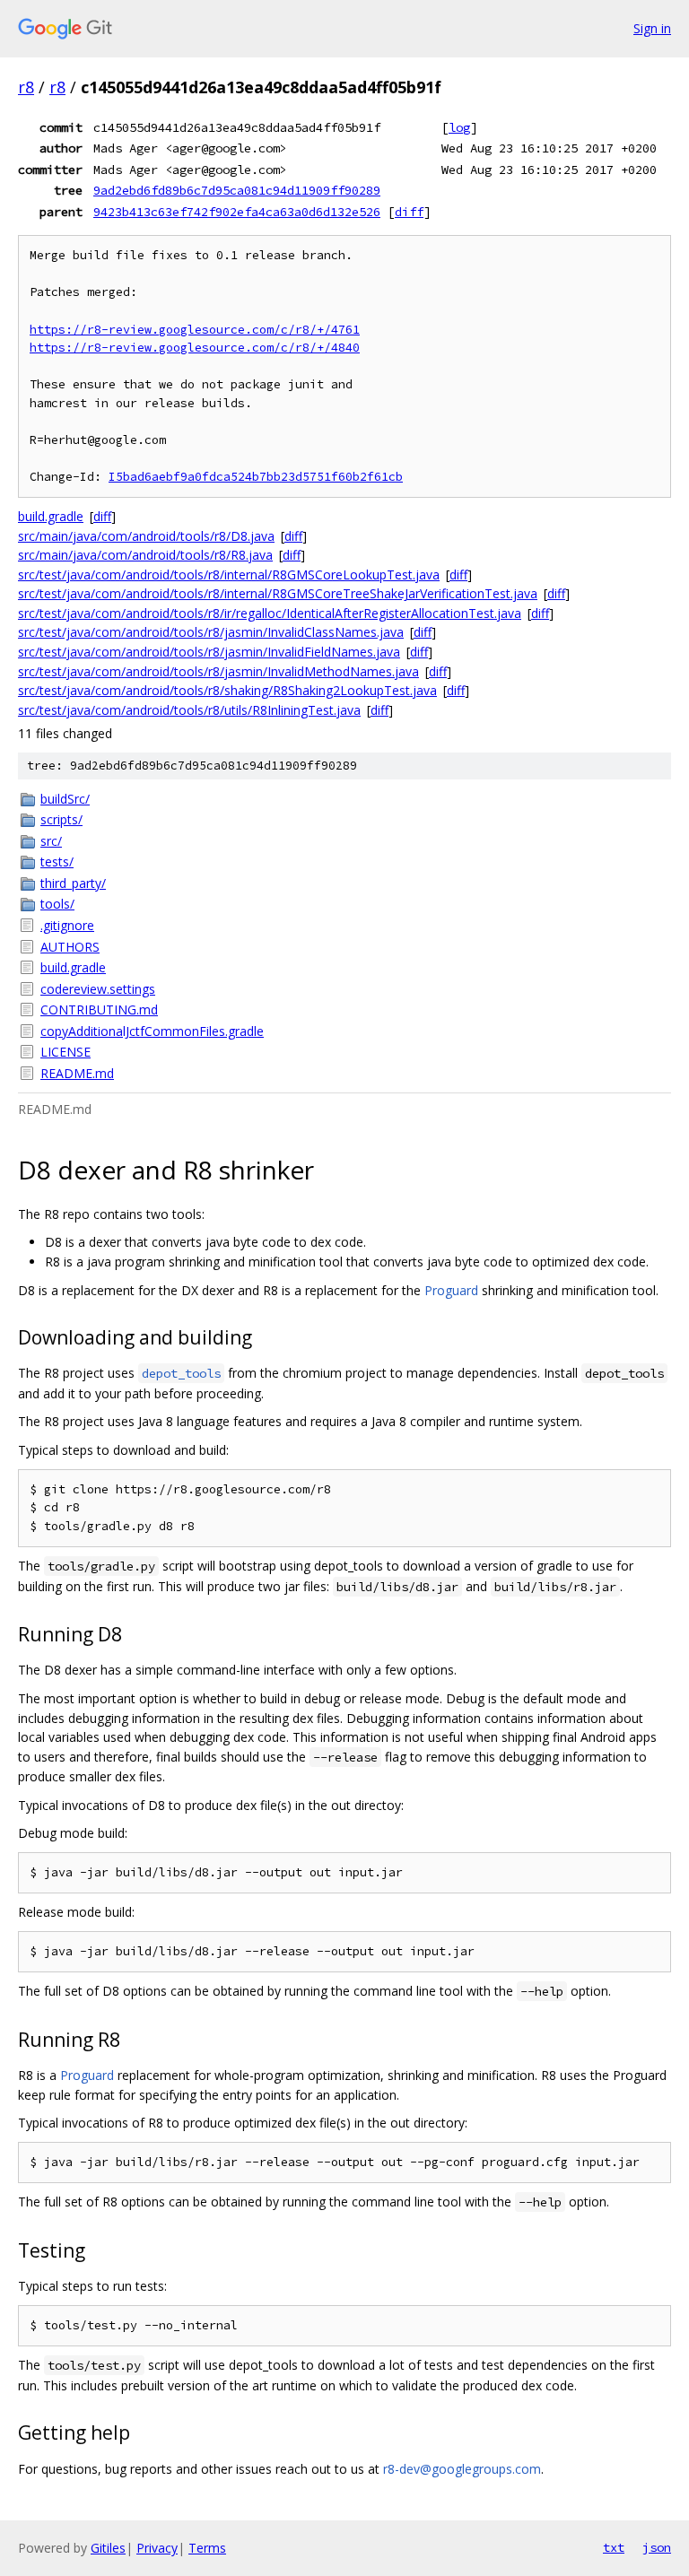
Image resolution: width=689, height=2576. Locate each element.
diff (409, 212)
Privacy (157, 2548)
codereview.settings (98, 989)
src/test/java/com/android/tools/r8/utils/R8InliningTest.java (189, 710)
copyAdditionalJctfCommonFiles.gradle (152, 1031)
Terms (207, 2548)
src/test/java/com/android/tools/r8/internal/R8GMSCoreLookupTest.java (229, 574)
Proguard (451, 1290)
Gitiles (108, 2548)
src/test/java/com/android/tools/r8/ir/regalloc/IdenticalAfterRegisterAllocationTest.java (270, 613)
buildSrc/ (65, 799)
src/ (51, 841)
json (657, 2547)
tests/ (57, 862)
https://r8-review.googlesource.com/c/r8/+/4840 (195, 348)
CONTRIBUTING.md (99, 1010)
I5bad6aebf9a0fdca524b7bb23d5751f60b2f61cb (256, 477)
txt (614, 2547)
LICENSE (65, 1052)
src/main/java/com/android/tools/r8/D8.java (146, 536)
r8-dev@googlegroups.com (462, 2469)
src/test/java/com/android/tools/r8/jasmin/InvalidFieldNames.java (209, 652)
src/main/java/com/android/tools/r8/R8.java (145, 555)
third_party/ (73, 883)
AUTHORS (70, 947)
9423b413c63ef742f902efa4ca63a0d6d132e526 (237, 212)
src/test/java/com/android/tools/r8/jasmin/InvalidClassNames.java (211, 632)
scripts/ (61, 819)
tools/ (57, 904)
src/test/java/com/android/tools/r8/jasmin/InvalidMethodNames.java (218, 671)
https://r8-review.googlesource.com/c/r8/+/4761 (195, 330)
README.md (77, 1073)
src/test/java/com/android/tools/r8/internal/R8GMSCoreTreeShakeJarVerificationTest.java (278, 593)
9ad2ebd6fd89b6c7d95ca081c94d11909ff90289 (237, 190)
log (459, 127)
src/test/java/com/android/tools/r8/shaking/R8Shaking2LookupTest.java (227, 690)
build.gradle (51, 516)
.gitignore (67, 925)
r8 (26, 87)
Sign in (652, 28)
